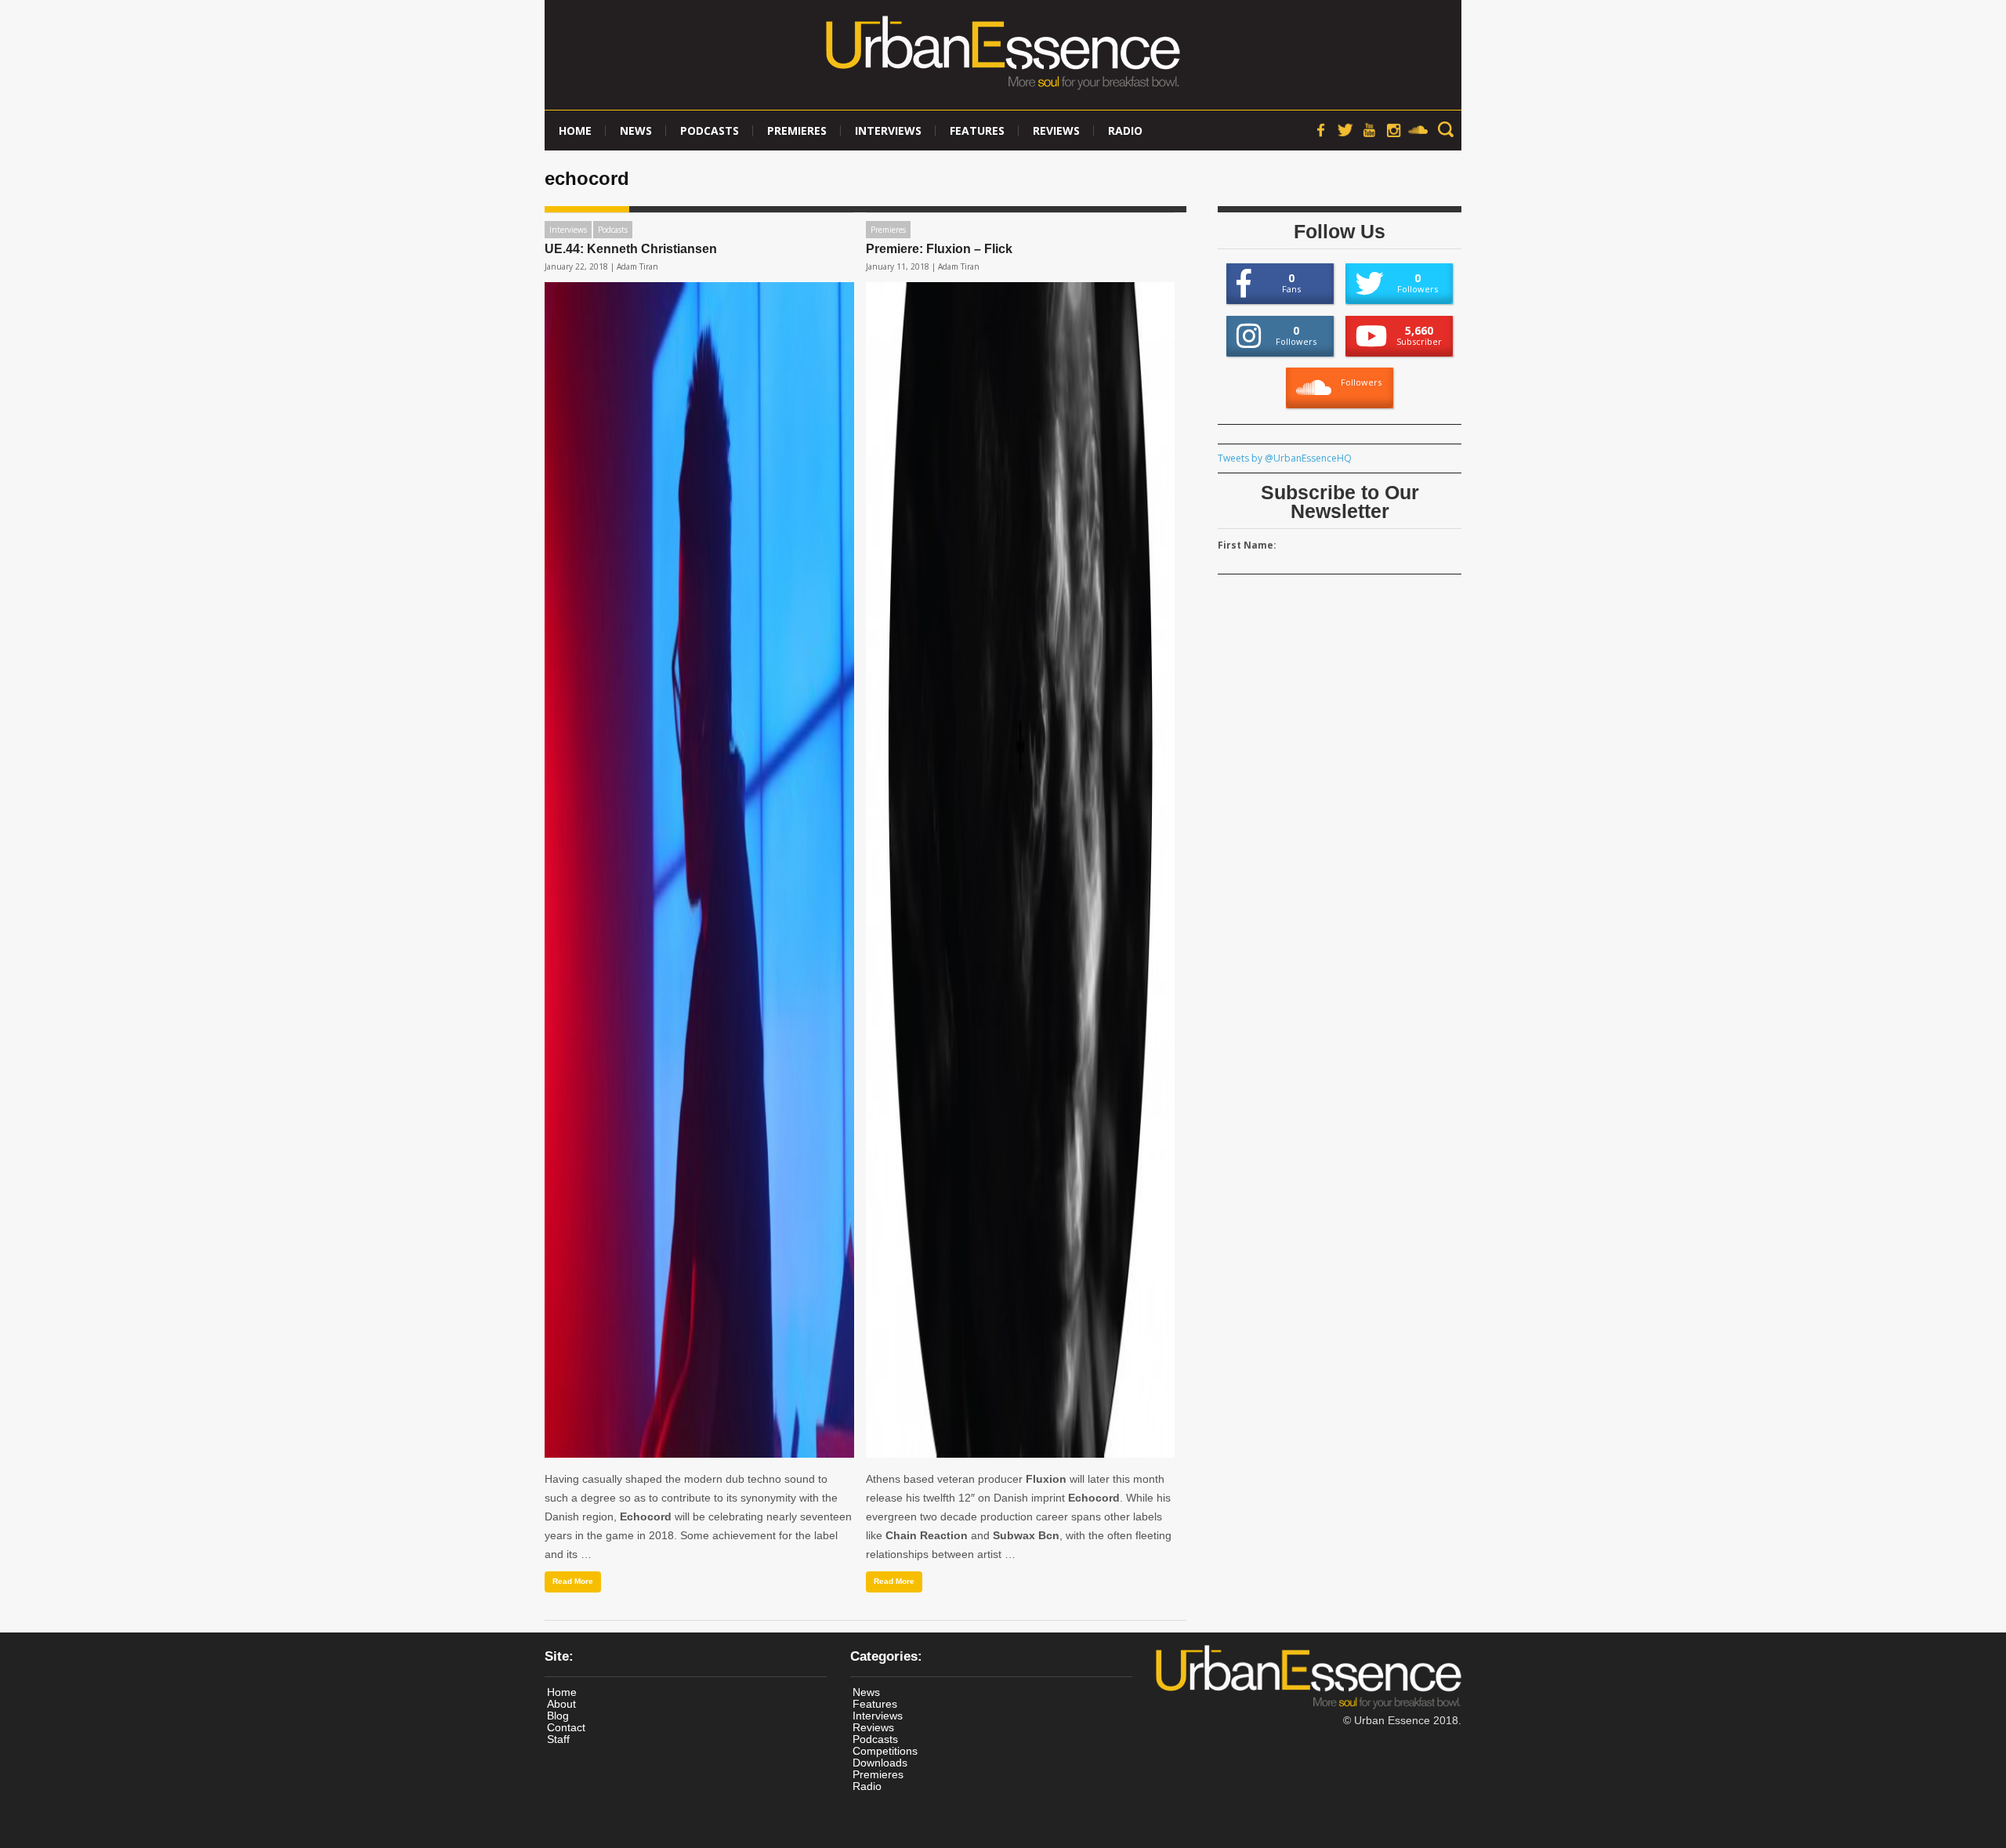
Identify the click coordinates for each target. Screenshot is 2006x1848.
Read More (573, 1581)
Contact (566, 1727)
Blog (558, 1716)
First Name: (1247, 545)
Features (977, 130)
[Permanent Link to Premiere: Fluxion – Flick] (1021, 870)
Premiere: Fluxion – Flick (939, 249)
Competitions (885, 1751)
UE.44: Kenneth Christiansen (631, 249)
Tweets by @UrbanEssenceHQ (1285, 458)
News (636, 130)
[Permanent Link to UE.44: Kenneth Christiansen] (699, 870)
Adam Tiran (637, 266)
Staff (558, 1739)
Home (575, 130)
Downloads (880, 1763)
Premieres (797, 130)
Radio (1125, 130)
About (561, 1704)
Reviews (1056, 130)
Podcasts (710, 130)
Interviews (888, 130)
